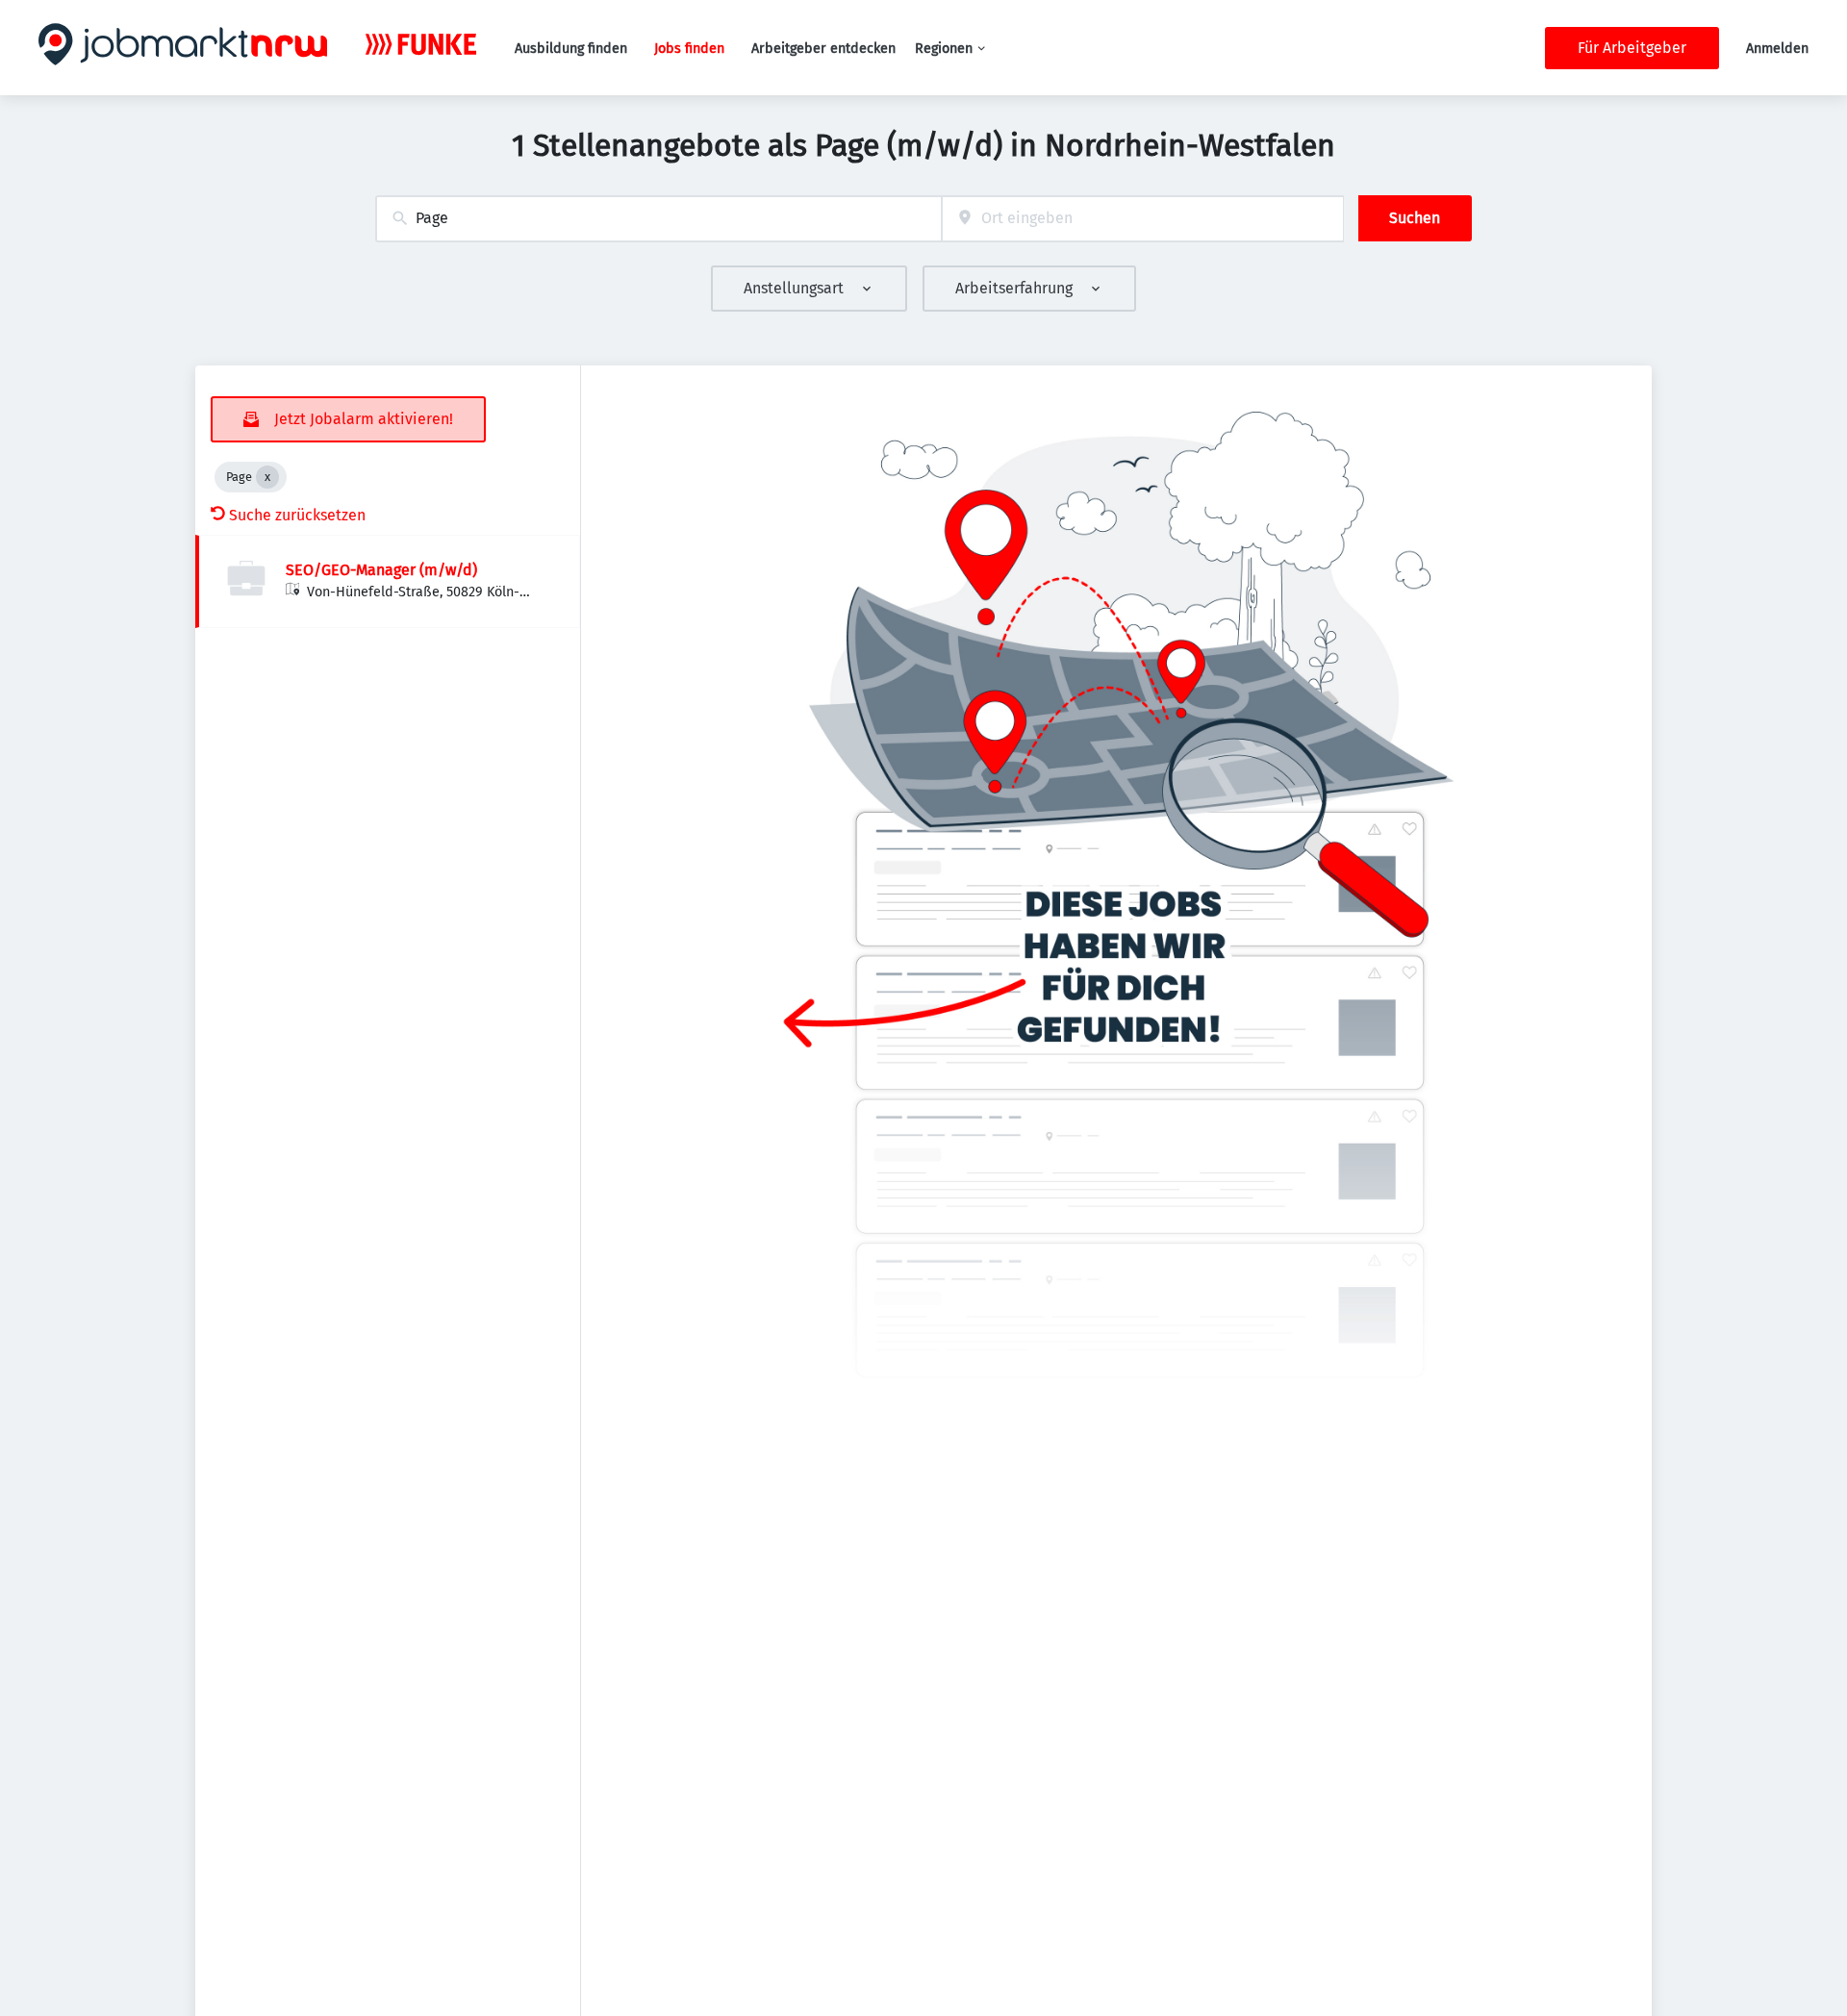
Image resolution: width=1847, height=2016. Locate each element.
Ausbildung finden (571, 49)
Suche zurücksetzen (297, 515)
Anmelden (1777, 49)
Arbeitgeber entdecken (823, 49)
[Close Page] (267, 477)
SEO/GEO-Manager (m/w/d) (381, 570)
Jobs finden (689, 49)
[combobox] (658, 219)
